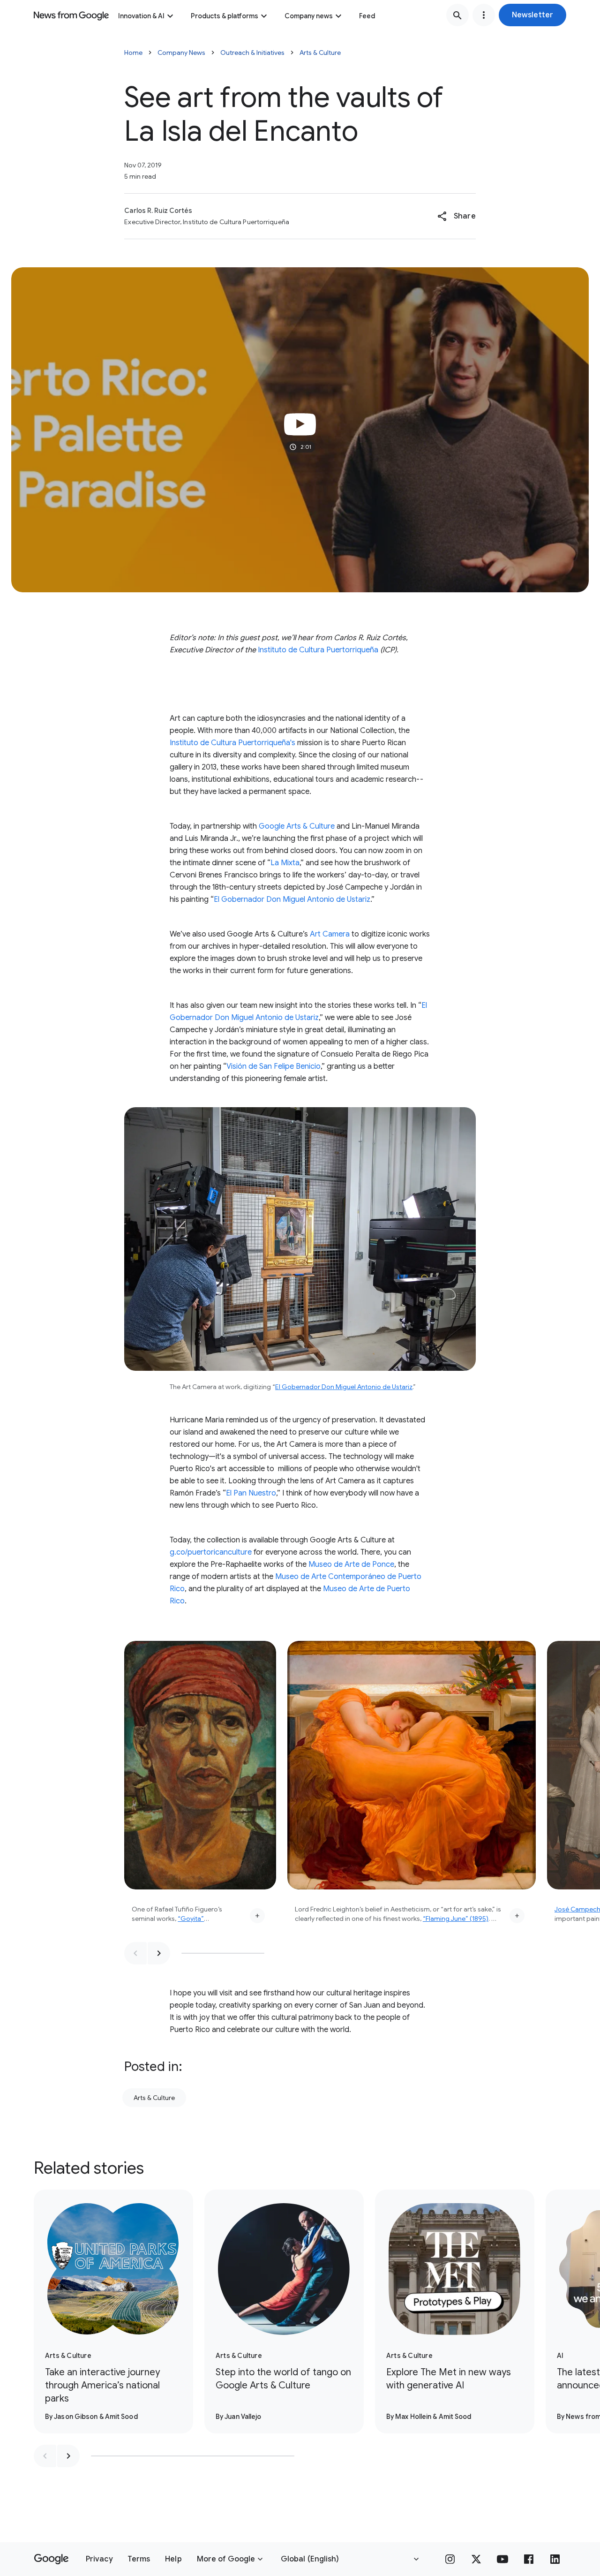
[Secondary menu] (484, 15)
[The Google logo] (51, 2559)
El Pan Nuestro (251, 1493)
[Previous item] (135, 1953)
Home (133, 53)
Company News (181, 53)
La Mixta (285, 863)
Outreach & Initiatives (252, 53)
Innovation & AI (141, 16)
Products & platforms (225, 16)
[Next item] (159, 1953)
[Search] (457, 15)
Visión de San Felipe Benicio (274, 1066)
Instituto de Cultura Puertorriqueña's (232, 743)
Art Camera (330, 934)
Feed (367, 16)
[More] (257, 1916)
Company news (309, 16)
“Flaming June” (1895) (456, 1919)
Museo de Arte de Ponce (351, 1564)
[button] (532, 15)
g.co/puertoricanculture (211, 1552)
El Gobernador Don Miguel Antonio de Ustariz (292, 899)
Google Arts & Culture (297, 826)
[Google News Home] (71, 15)
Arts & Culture (320, 53)
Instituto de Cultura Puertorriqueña (318, 650)
